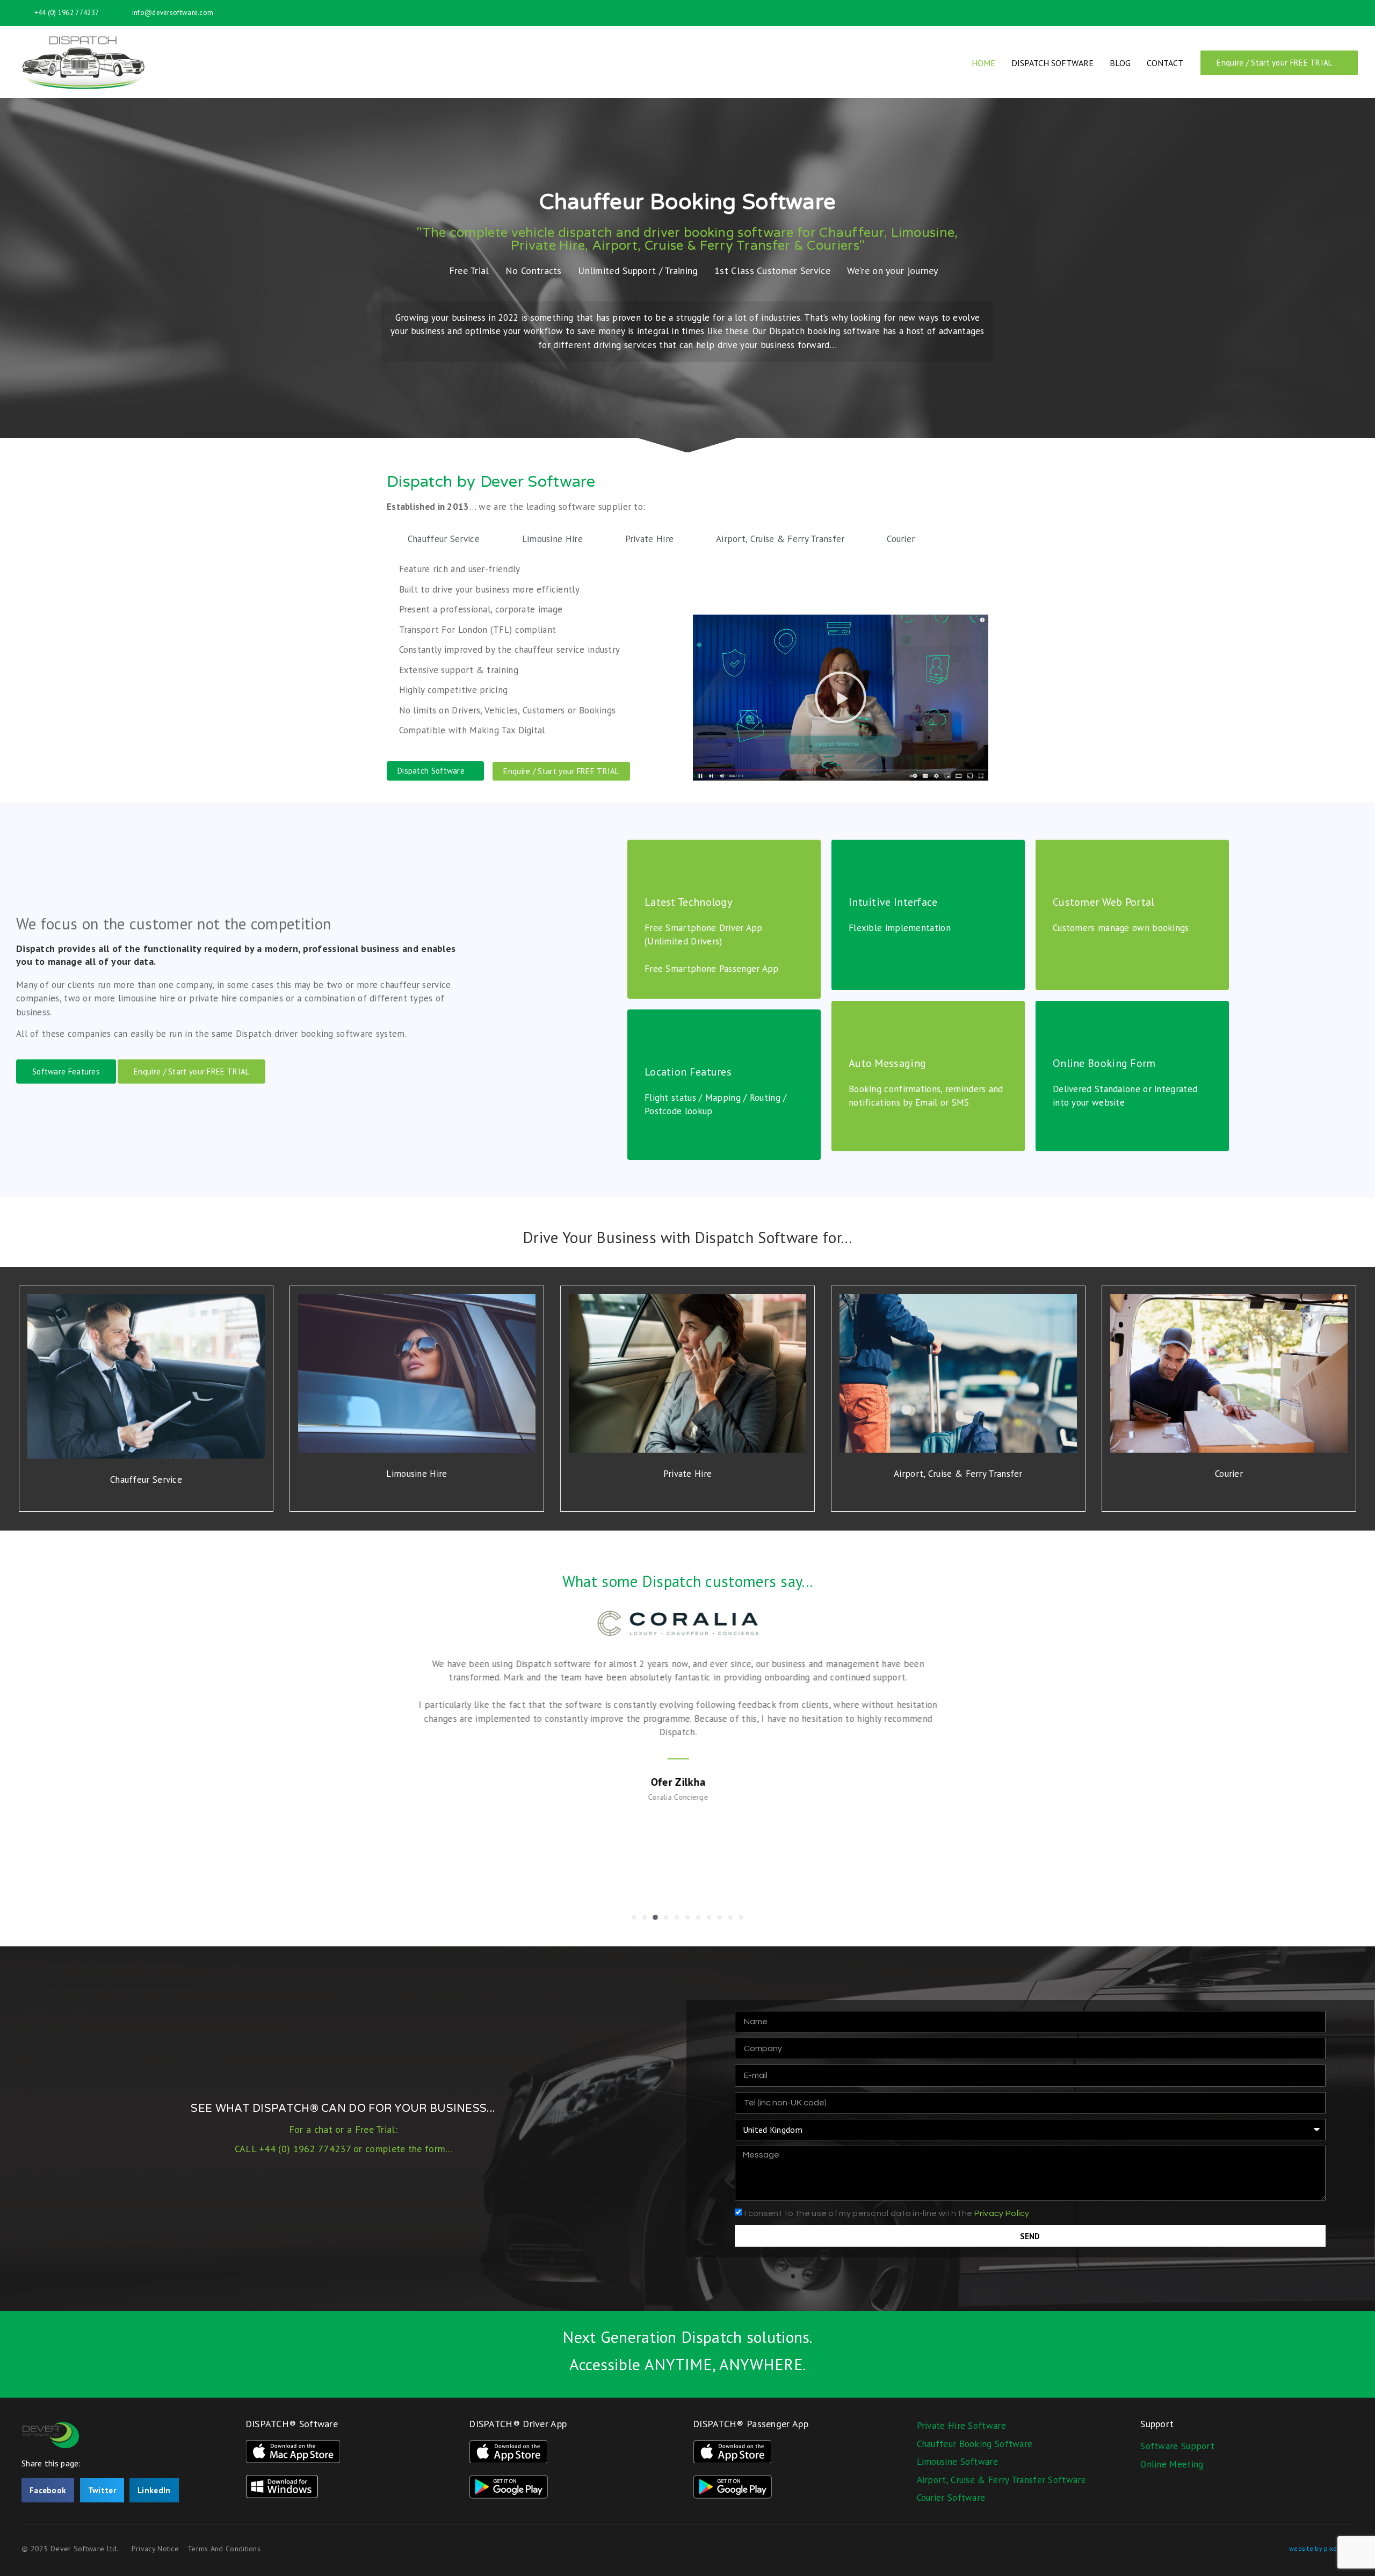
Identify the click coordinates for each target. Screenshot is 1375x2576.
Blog (1120, 63)
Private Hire (688, 1474)
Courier (1229, 1474)
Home (983, 63)
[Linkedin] (1315, 13)
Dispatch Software (1052, 63)
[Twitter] (1351, 13)
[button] (841, 697)
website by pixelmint (1321, 2548)
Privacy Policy (1002, 2213)
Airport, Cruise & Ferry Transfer (958, 1474)
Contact (1165, 63)
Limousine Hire (417, 1474)
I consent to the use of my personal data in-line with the (887, 2213)
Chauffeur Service (146, 1480)
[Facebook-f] (1334, 13)
